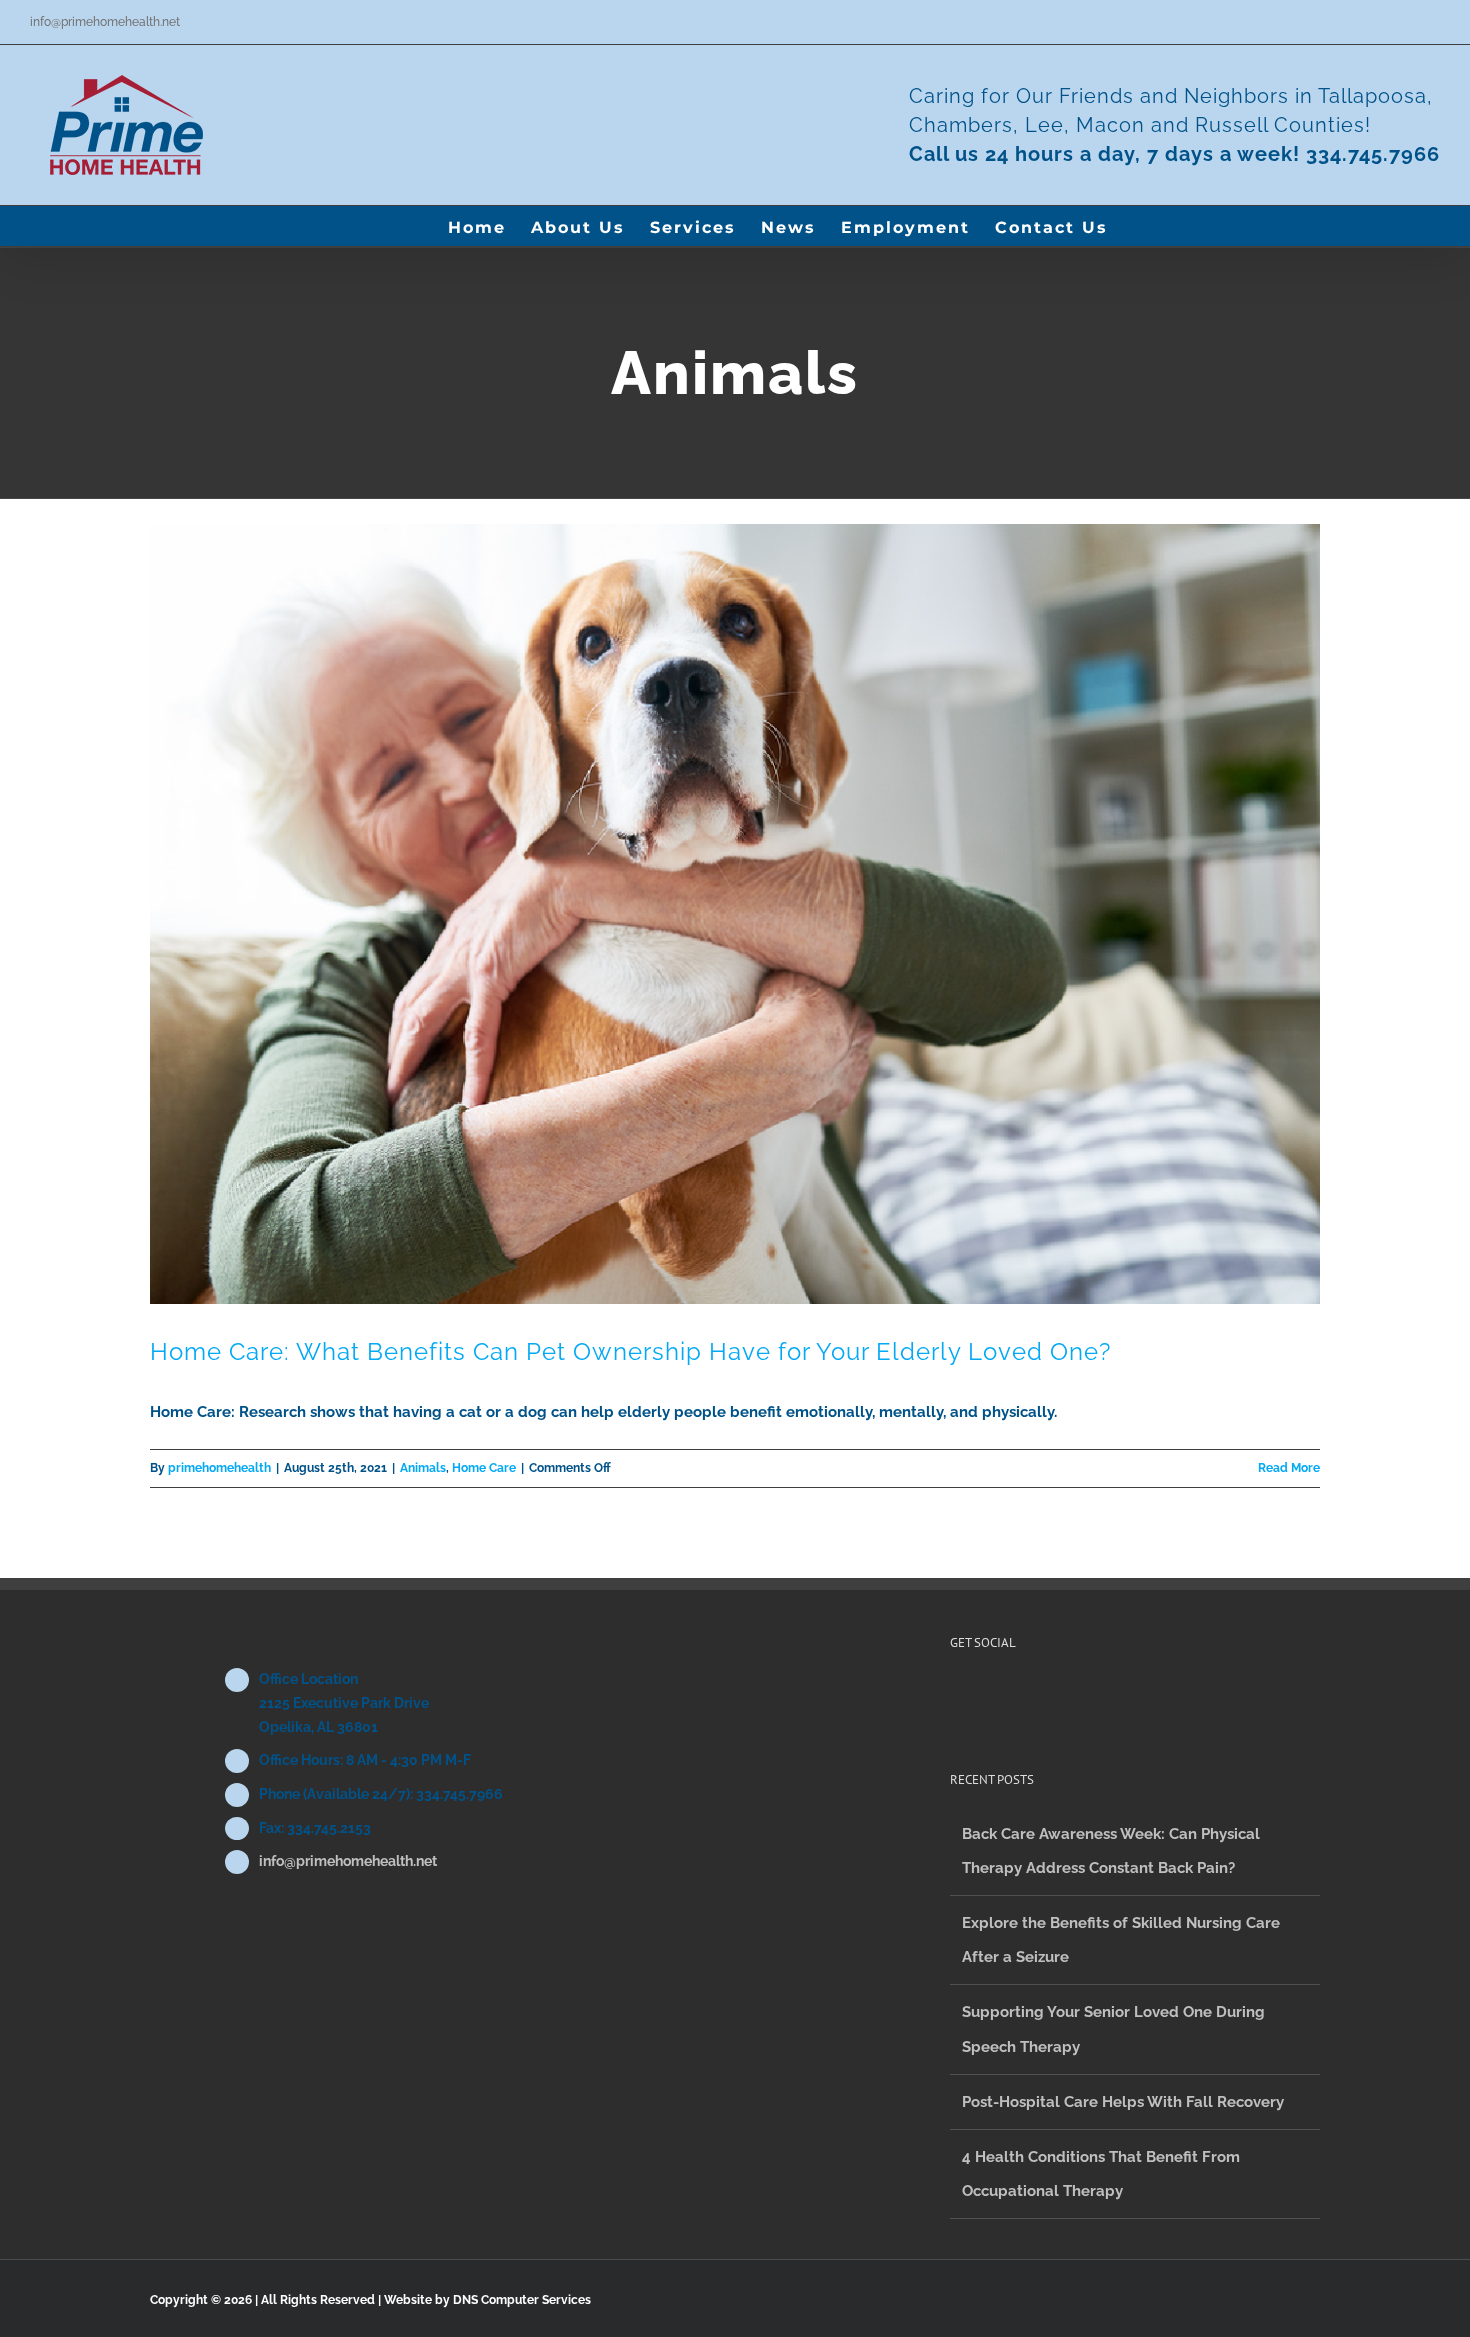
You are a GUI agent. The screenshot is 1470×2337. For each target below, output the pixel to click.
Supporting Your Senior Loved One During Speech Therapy (1113, 2029)
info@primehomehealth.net (105, 22)
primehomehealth (219, 1468)
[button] (1140, 226)
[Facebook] (956, 1698)
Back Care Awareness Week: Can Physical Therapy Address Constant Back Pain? (1111, 1851)
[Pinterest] (983, 1698)
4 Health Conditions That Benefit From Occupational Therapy (1101, 2174)
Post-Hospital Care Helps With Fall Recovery (1123, 2102)
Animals (423, 1468)
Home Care (484, 1468)
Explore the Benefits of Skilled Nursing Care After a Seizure (1121, 1940)
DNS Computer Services (522, 2300)
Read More (1289, 1468)
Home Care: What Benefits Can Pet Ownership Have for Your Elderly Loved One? (630, 1351)
